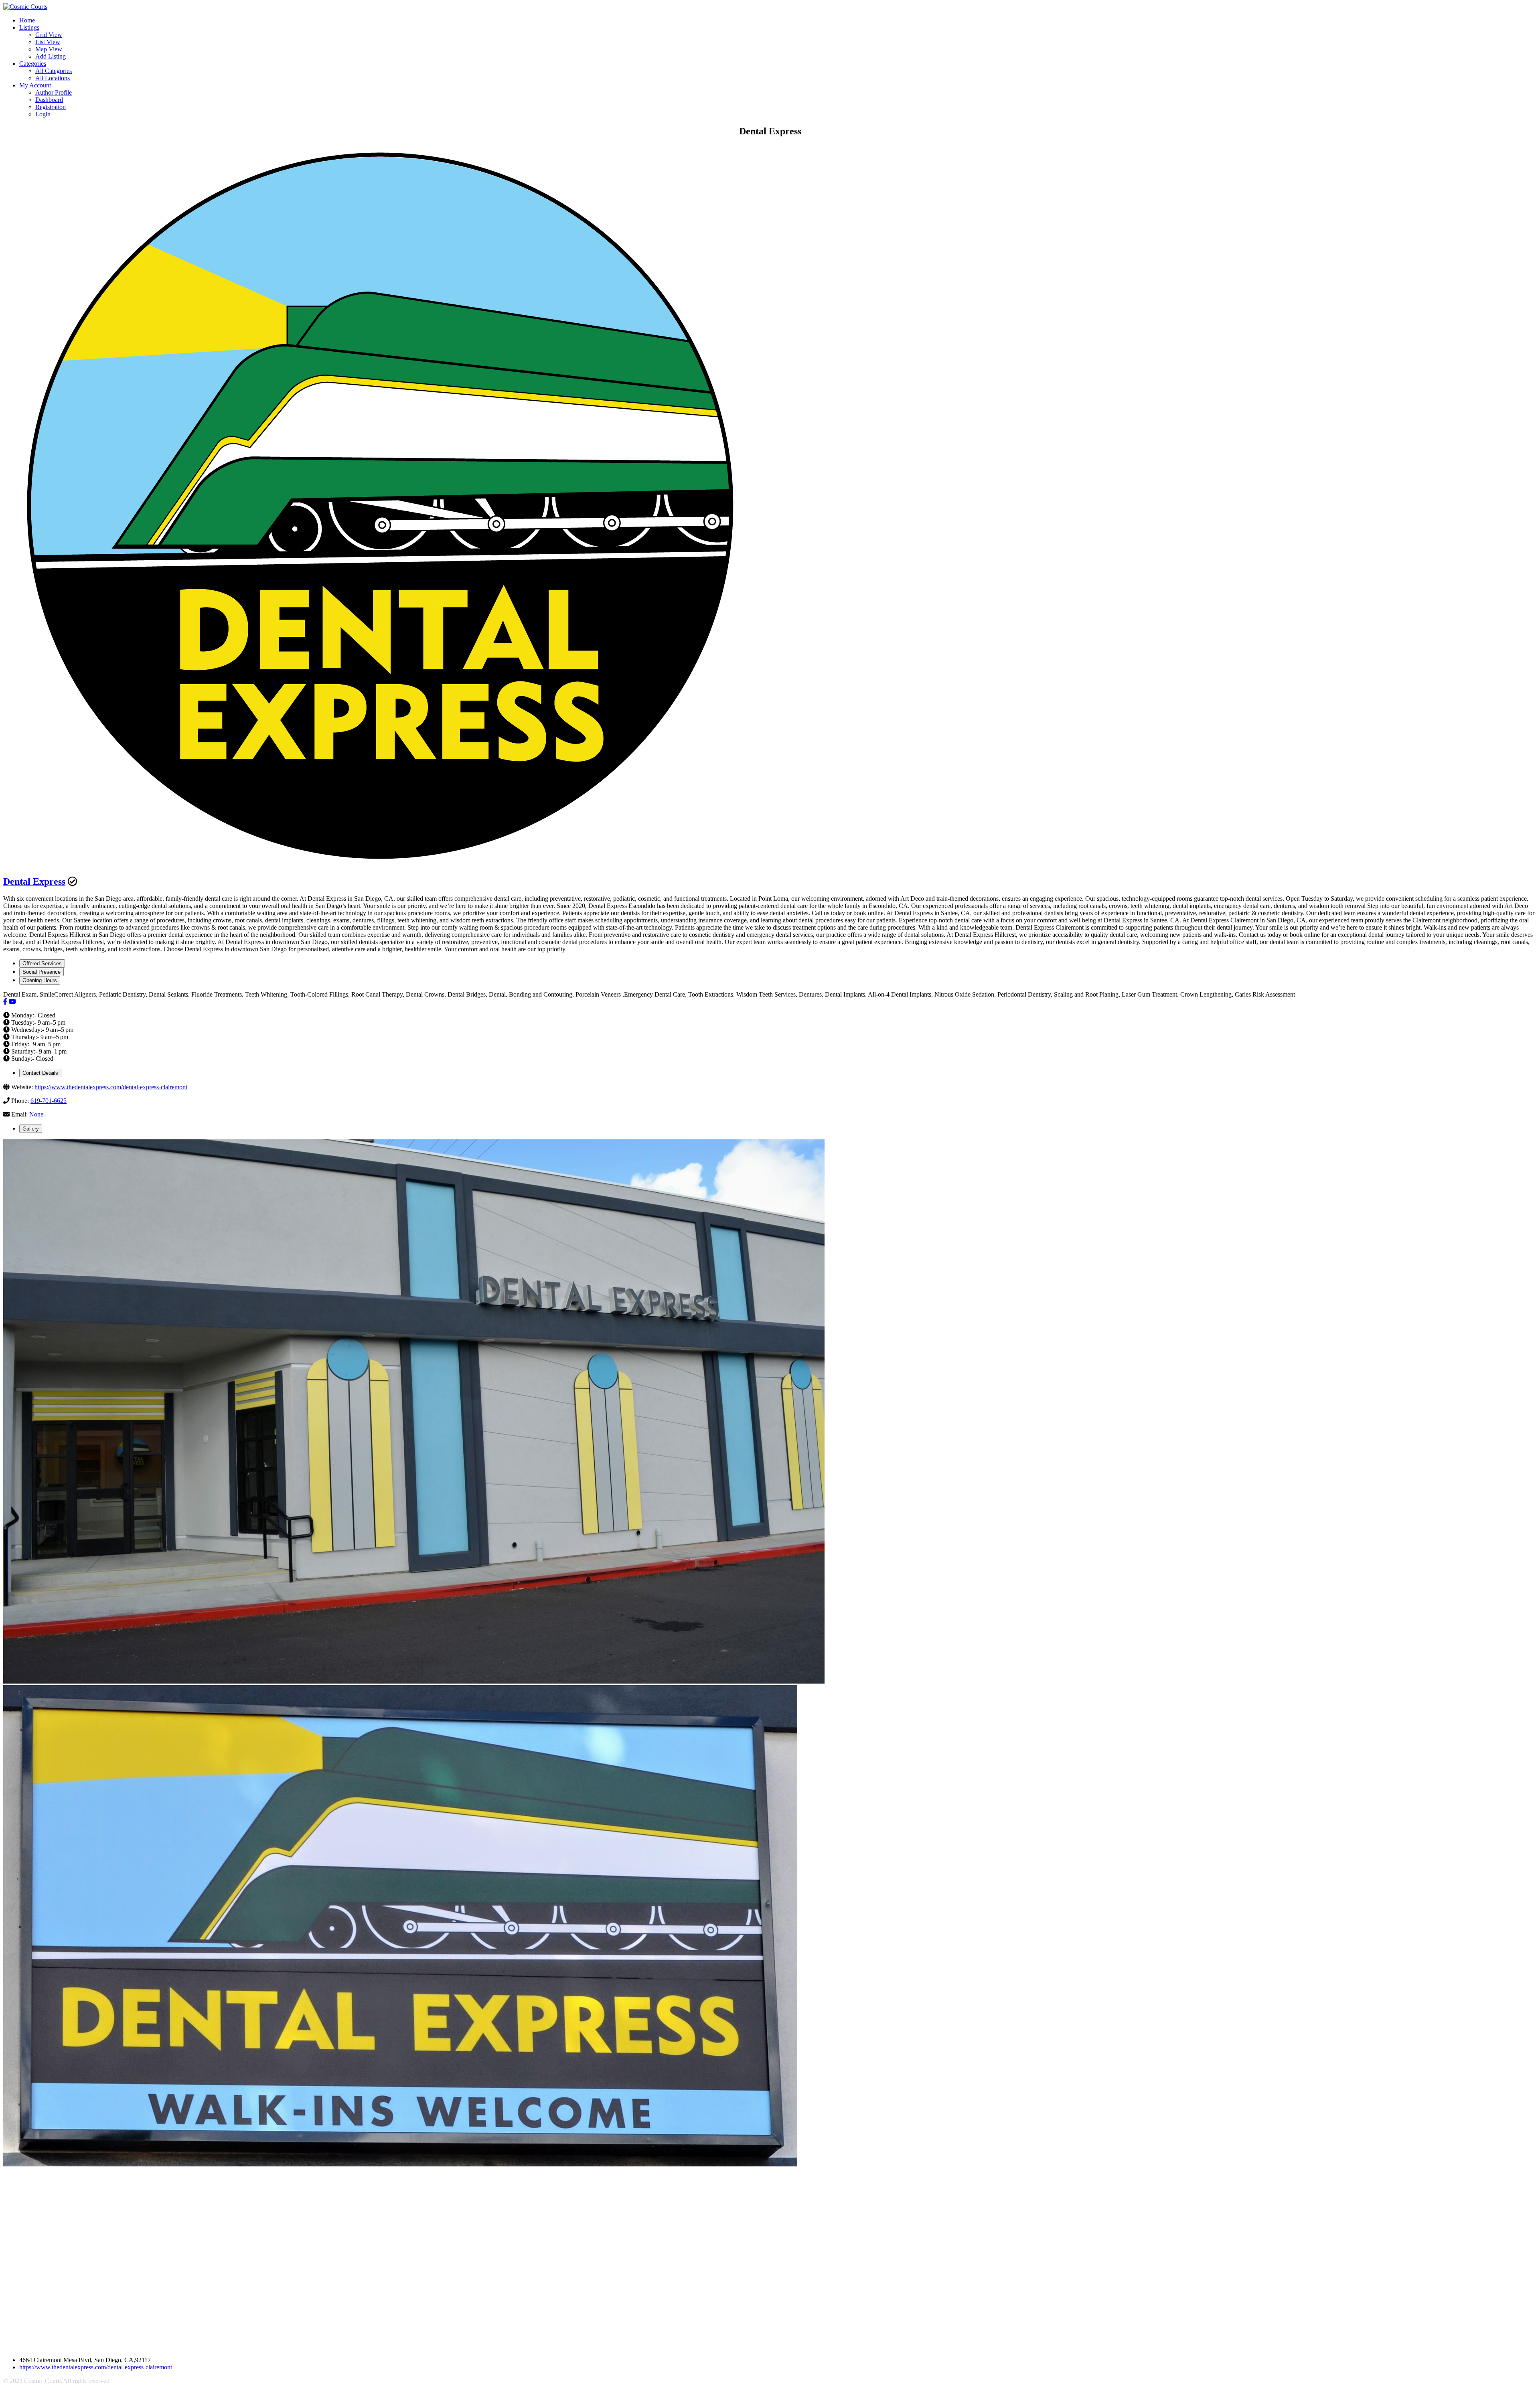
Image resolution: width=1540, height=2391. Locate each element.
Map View (49, 49)
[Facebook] (5, 1002)
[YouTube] (12, 1002)
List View (48, 42)
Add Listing (51, 56)
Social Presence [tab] (42, 972)
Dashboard (49, 100)
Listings (29, 27)
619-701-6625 (49, 1101)
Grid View (49, 35)
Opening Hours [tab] (40, 980)
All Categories (54, 71)
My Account (35, 85)
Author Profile (54, 92)
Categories (33, 64)
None (36, 1114)
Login (43, 114)
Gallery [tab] (31, 1129)
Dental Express (34, 881)
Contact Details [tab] (40, 1073)
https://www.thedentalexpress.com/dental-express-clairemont (111, 1087)
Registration (51, 107)
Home (27, 20)
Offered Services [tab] (42, 963)
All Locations (53, 78)
